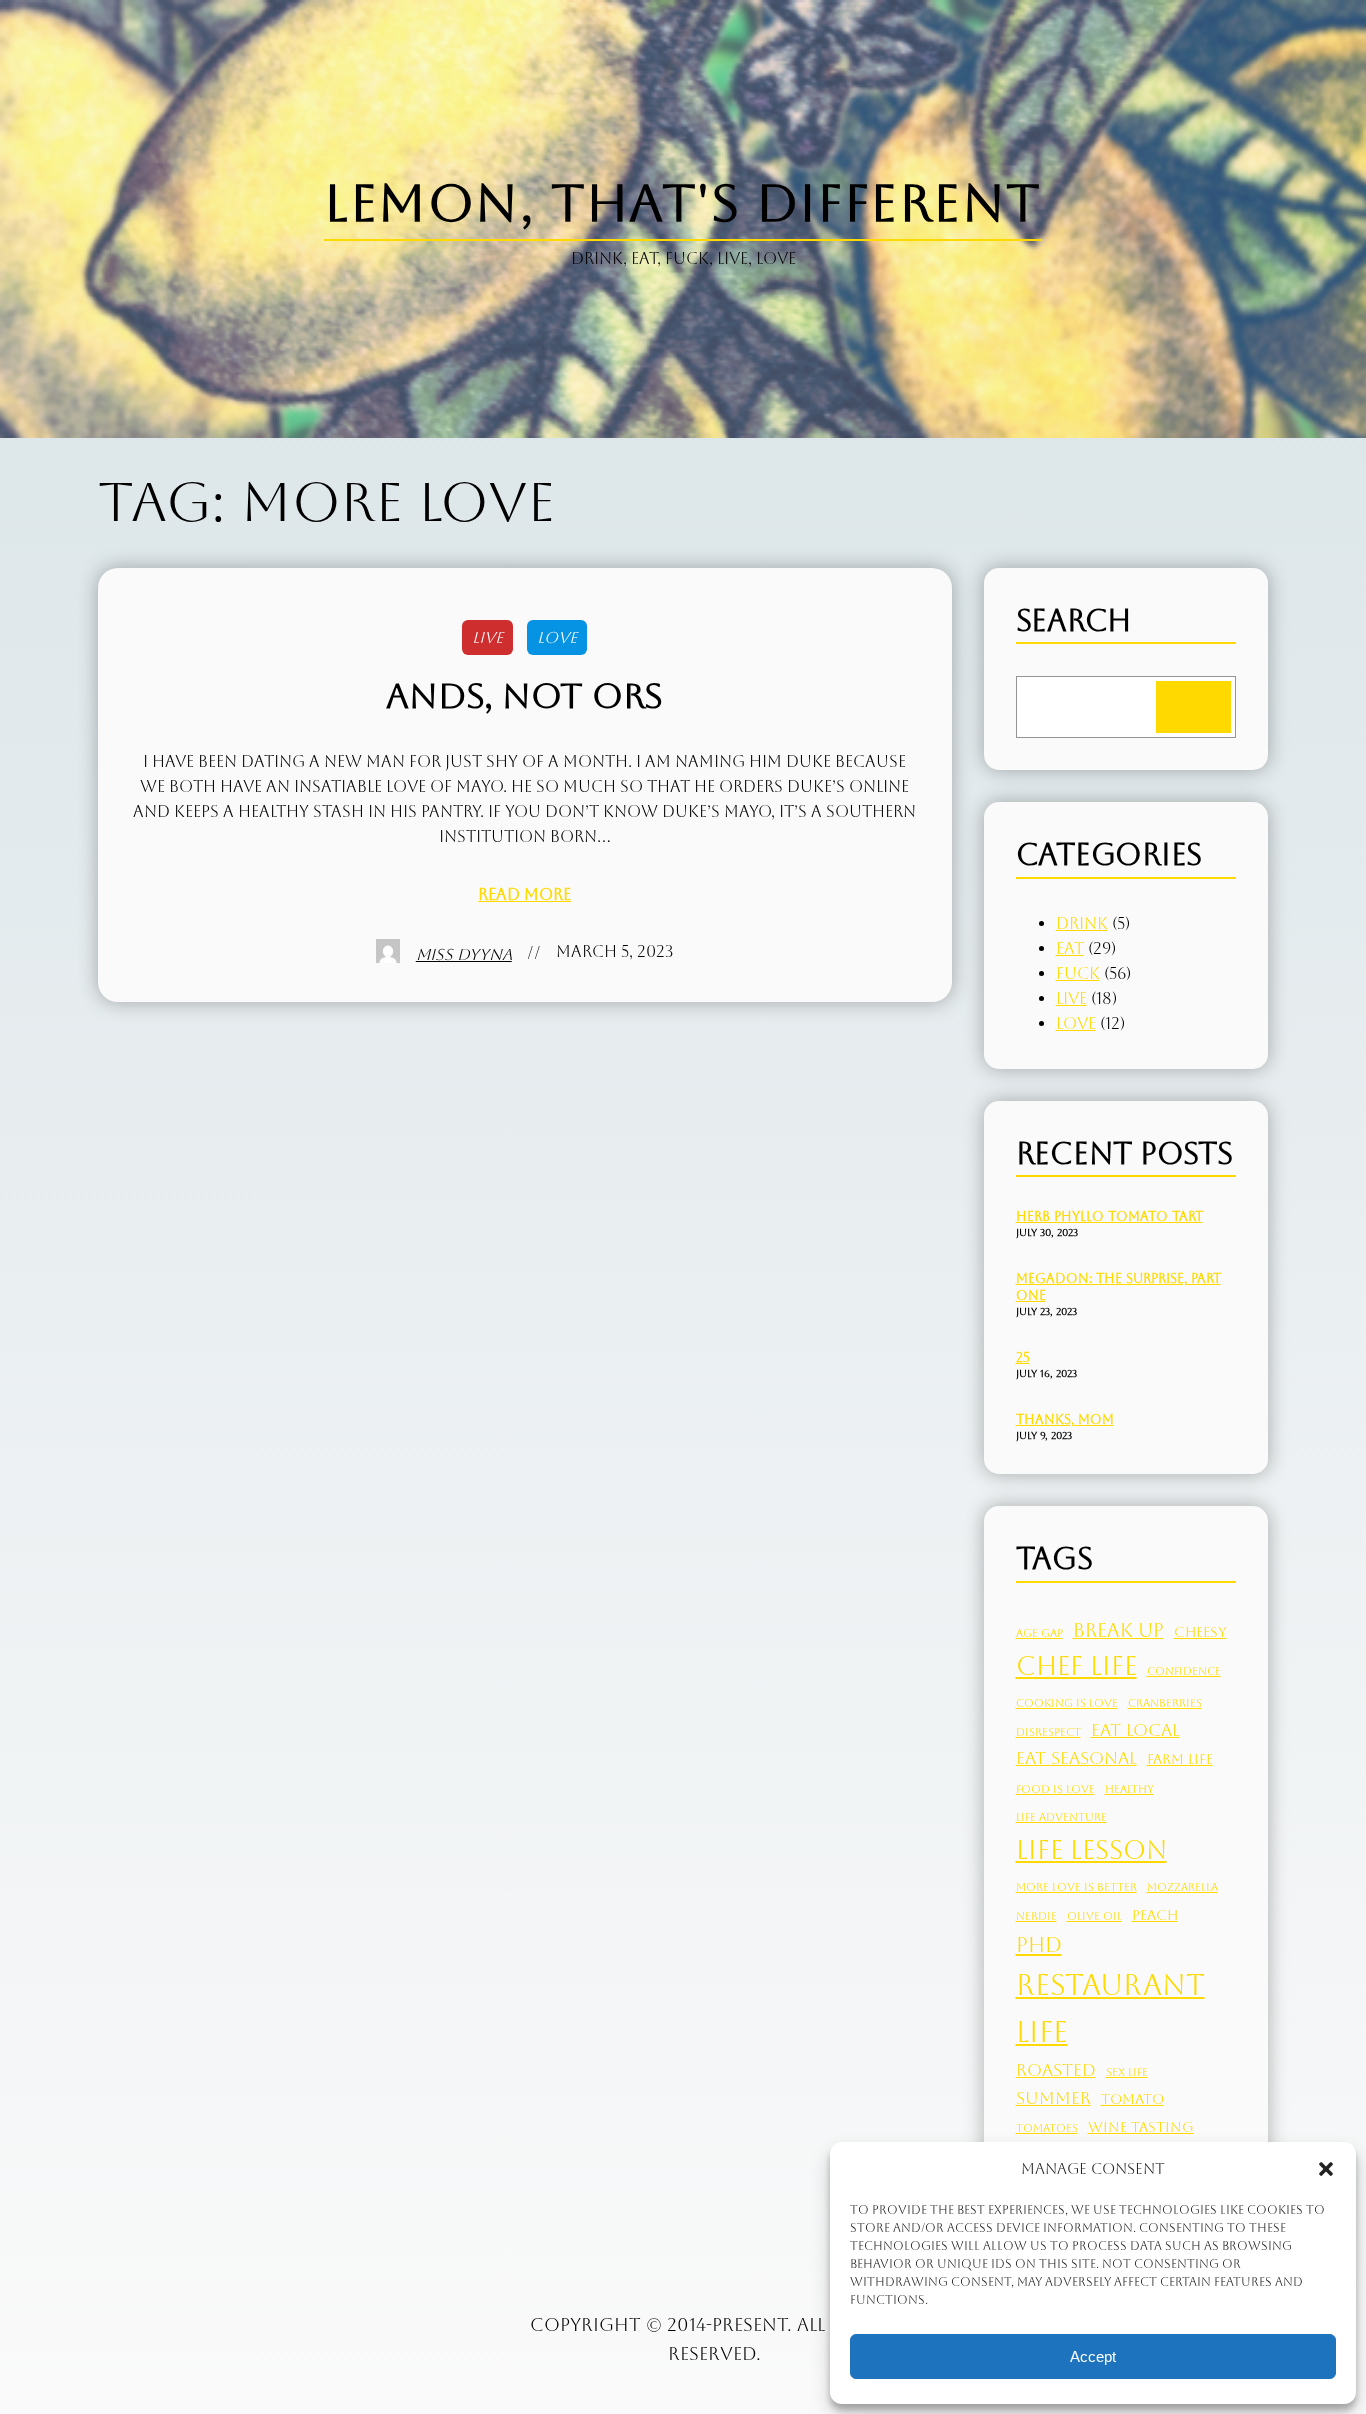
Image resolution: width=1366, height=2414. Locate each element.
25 (1023, 1357)
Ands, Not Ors (524, 695)
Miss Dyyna (464, 954)
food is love (1055, 1789)
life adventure (1061, 1817)
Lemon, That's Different (682, 203)
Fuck (1078, 973)
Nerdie (1036, 1916)
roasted (1056, 2070)
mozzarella (1182, 1887)
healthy (1129, 1789)
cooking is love (1067, 1703)
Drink (1082, 923)
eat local (1135, 1730)
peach (1155, 1915)
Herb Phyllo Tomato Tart (1109, 1216)
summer (1053, 2098)
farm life (1180, 1759)
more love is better (1076, 1887)
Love (557, 637)
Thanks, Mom (1065, 1419)
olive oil (1094, 1916)
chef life (1076, 1666)
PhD (1039, 1944)
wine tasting (1141, 2127)
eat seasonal (1076, 1758)
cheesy (1200, 1632)
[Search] (1193, 707)
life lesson (1091, 1850)
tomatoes (1047, 2128)
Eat (1070, 948)
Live (487, 637)
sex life (1127, 2072)
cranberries (1165, 1703)
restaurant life (1110, 2008)
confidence (1184, 1671)
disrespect (1048, 1732)
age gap (1039, 1633)
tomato (1132, 2099)
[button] (1326, 2169)
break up (1118, 1630)
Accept (1093, 2356)
